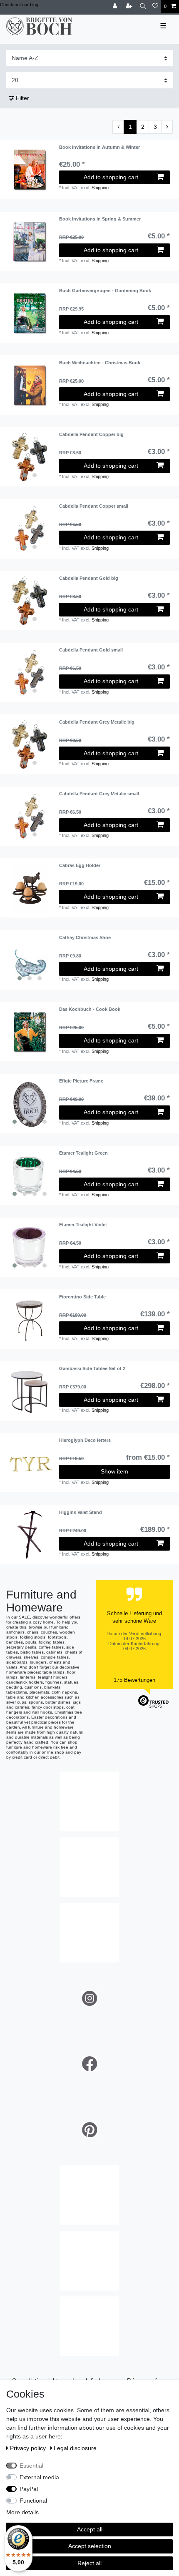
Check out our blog (19, 5)
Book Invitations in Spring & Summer (100, 219)
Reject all (89, 2563)
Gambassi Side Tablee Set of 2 (92, 1368)
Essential (31, 2466)
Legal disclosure (75, 2448)
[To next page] (167, 127)
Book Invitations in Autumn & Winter (99, 147)
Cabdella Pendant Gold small (91, 650)
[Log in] (116, 6)
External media (39, 2477)
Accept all (90, 2529)
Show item (114, 1471)
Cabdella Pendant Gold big (89, 578)
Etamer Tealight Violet (83, 1225)
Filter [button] (22, 98)
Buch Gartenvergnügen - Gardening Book (105, 291)
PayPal (29, 2489)
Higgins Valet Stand (81, 1512)
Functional (33, 2501)
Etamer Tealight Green (83, 1153)
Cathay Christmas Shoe (85, 937)
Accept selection (90, 2546)
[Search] (143, 6)
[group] (30, 457)
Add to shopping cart (111, 177)
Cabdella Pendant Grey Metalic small (99, 794)
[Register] (130, 6)
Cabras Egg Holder (80, 865)
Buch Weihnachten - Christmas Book (100, 363)
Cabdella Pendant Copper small (94, 506)
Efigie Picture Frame (81, 1081)
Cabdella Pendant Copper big (91, 434)
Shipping (100, 188)
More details (22, 2512)
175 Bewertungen (134, 1680)
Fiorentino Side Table (82, 1297)
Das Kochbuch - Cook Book (90, 1009)
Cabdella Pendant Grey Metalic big (97, 722)
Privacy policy (29, 2448)
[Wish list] (155, 6)
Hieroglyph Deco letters (85, 1440)
